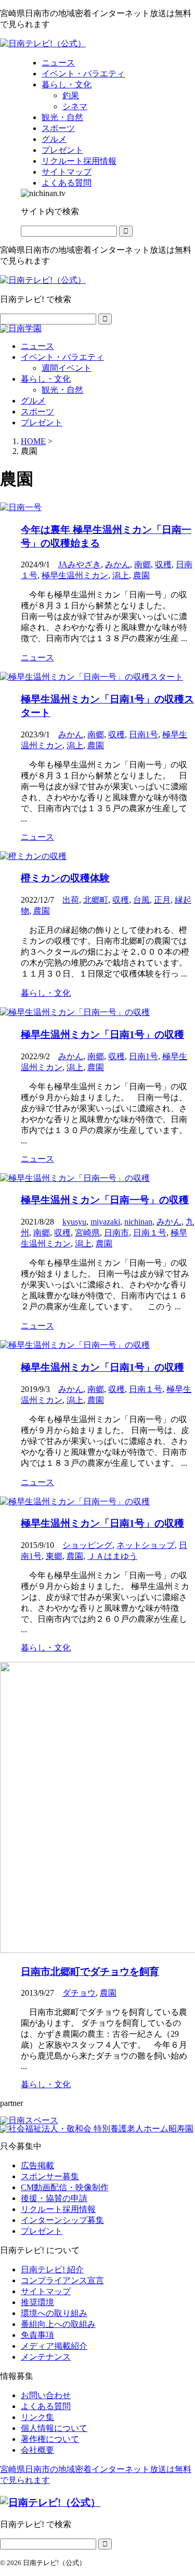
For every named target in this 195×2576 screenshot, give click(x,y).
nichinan (138, 1222)
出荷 (71, 900)
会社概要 (37, 2450)
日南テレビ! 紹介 (52, 2269)
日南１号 (150, 1233)
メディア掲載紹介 (54, 2346)
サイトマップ (46, 2291)
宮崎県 (87, 1233)
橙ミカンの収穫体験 (65, 878)
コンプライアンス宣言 (62, 2280)
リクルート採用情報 (58, 2209)
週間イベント (67, 368)
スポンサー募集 (50, 2176)
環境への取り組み (54, 2313)
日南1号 (144, 734)
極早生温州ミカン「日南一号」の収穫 (105, 1200)
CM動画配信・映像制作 (65, 2187)
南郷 (142, 564)
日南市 (116, 1233)
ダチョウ (79, 1993)
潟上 (121, 575)
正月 (162, 900)
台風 (141, 900)
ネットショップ (146, 1545)
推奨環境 (37, 2302)
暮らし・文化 (46, 379)
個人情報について (54, 2428)
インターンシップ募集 (62, 2220)
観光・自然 (62, 390)
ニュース (37, 346)
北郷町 (96, 900)
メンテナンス (46, 2357)
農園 (141, 575)
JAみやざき (80, 564)
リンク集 (37, 2417)
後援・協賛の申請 (54, 2198)
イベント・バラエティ (62, 357)
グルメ (33, 401)
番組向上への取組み (58, 2324)
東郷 (54, 1556)
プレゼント (42, 422)
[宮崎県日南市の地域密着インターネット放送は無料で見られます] (43, 43)
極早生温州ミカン (75, 575)
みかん (118, 564)
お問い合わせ (46, 2395)
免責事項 (37, 2335)
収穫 (163, 564)
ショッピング (87, 1545)
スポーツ (37, 412)
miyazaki (105, 1222)
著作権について (50, 2439)
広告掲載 (37, 2165)
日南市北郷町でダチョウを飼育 (90, 1972)
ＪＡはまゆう (112, 1556)
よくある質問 (46, 2406)
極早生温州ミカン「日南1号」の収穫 (102, 1035)
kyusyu (74, 1222)
